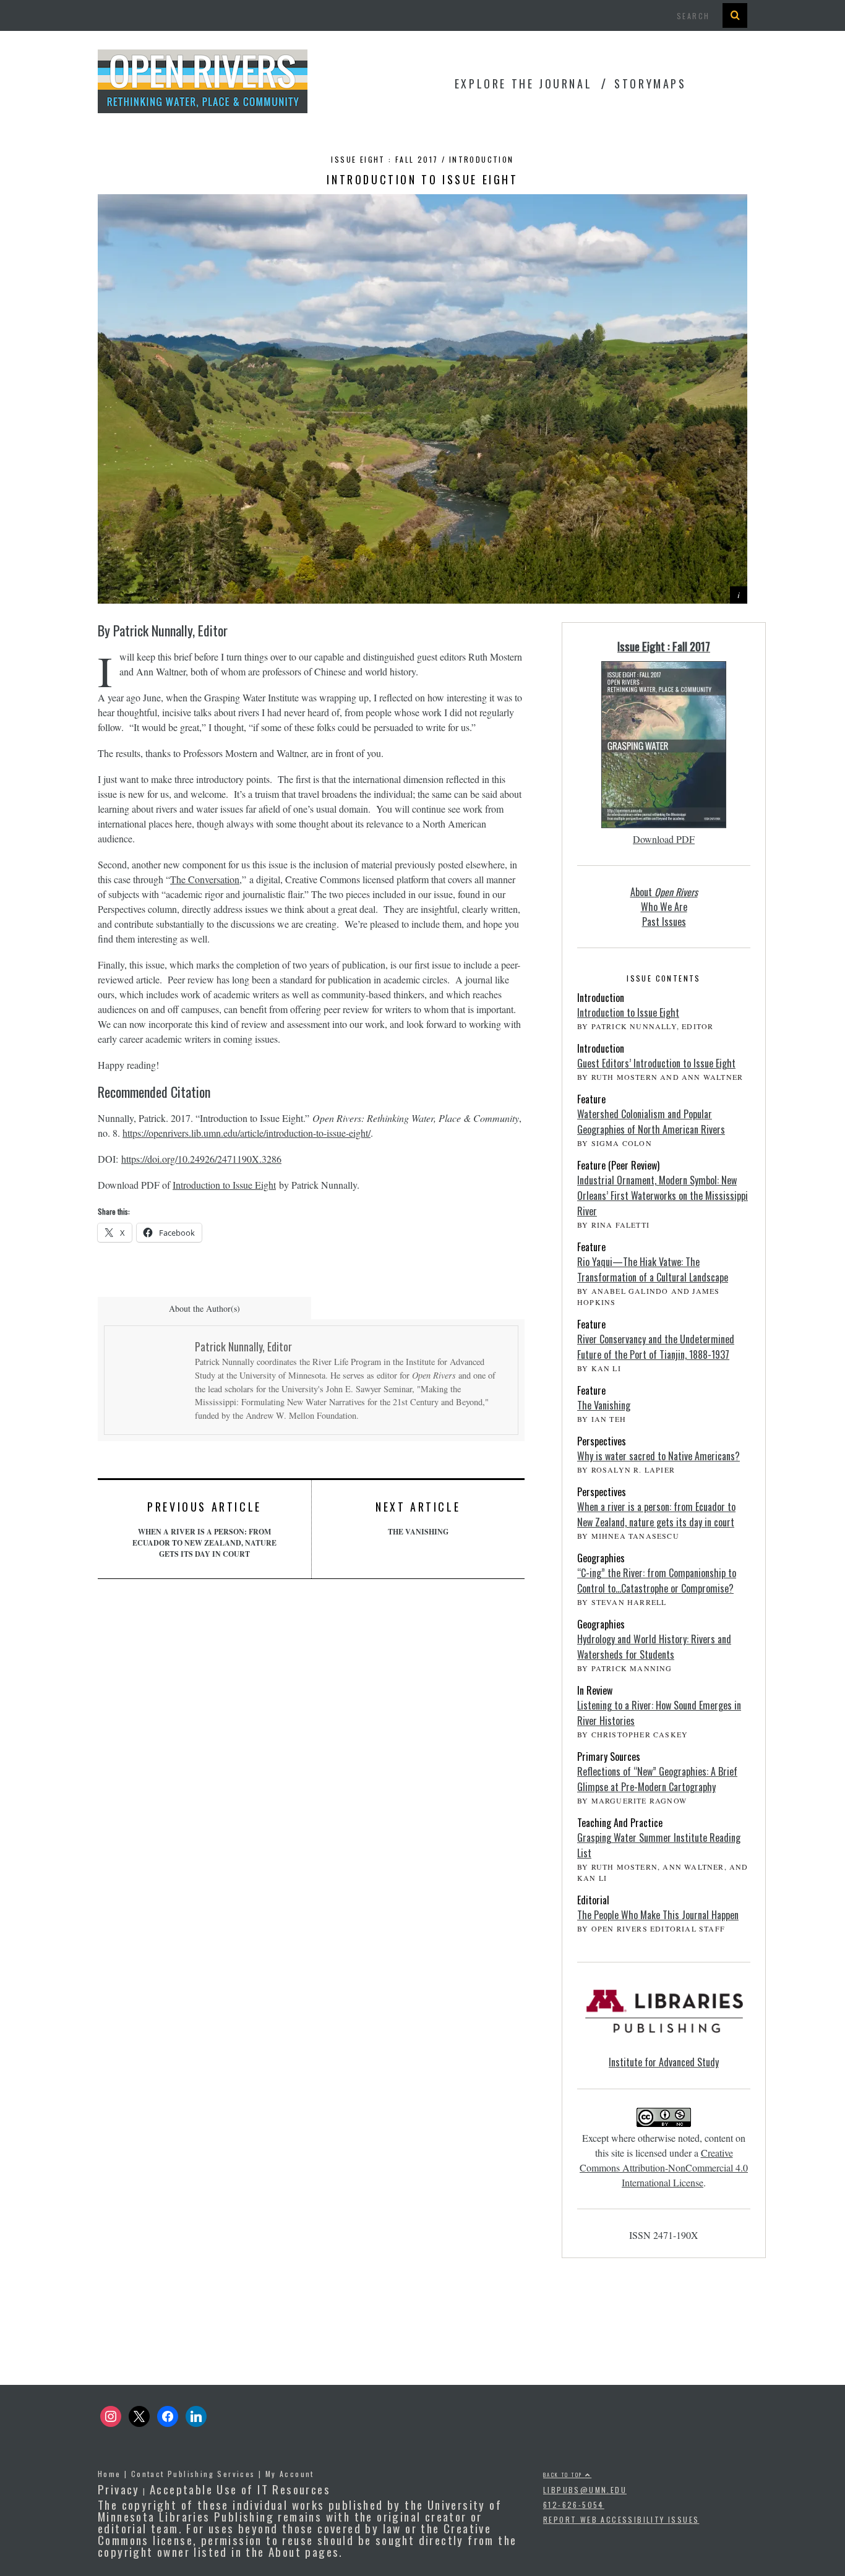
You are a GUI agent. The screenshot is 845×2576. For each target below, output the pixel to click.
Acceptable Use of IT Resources (240, 2489)
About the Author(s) (204, 1308)
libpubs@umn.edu (585, 2490)
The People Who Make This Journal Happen (658, 1915)
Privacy (119, 2489)
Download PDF (664, 839)
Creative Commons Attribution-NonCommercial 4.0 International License (664, 2167)
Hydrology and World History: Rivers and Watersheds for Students (654, 1647)
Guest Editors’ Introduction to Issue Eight (656, 1063)
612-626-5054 (574, 2505)
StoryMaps (650, 83)
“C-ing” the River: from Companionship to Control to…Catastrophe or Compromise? (657, 1581)
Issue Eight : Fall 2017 (664, 646)
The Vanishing (418, 1518)
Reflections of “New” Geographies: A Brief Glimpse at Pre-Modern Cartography (657, 1779)
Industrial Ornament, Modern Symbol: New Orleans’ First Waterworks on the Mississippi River (663, 1196)
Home (109, 2474)
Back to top (564, 2475)
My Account (290, 2474)
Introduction (482, 159)
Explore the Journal (523, 83)
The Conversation (205, 879)
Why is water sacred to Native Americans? (658, 1456)
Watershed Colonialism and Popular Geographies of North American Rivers (651, 1122)
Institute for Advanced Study (664, 2062)
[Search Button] (735, 15)
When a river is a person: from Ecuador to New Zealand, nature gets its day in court (204, 1529)
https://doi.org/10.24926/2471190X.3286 (201, 1159)
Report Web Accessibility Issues (621, 2519)
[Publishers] (664, 2018)
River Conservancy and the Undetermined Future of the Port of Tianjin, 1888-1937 (656, 1347)
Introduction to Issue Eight (224, 1185)
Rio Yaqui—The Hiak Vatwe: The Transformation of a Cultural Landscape (653, 1269)
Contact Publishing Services (193, 2474)
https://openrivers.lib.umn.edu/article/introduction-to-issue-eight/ (247, 1133)
